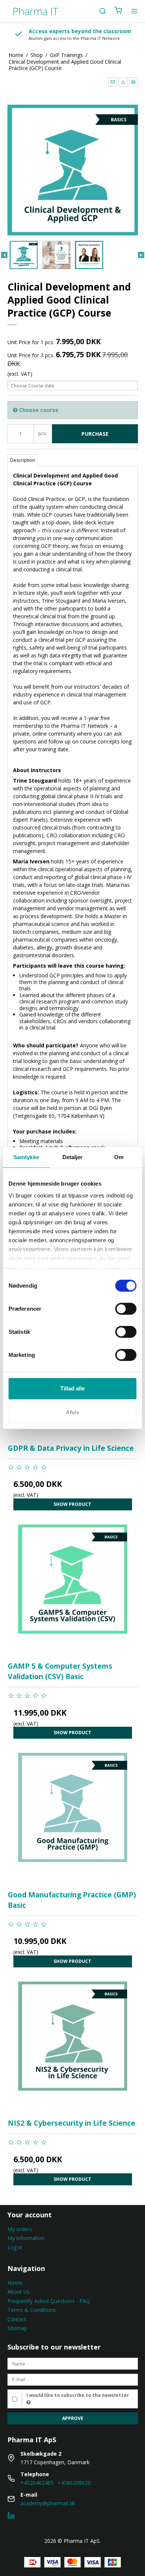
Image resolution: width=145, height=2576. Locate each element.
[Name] (73, 2363)
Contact (17, 2319)
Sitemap (17, 2328)
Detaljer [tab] (73, 1157)
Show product (72, 1504)
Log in (15, 2247)
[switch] (126, 1309)
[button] (113, 82)
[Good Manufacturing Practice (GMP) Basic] (73, 1818)
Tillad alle (72, 1388)
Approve (73, 2418)
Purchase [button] (95, 434)
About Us (19, 2292)
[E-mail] (73, 2379)
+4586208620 (74, 2483)
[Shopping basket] (118, 11)
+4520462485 (37, 2483)
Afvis (72, 1412)
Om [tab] (119, 1157)
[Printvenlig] (133, 82)
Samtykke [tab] (26, 1157)
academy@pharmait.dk (48, 2503)
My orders (20, 2229)
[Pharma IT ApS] (35, 11)
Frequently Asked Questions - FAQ (49, 2301)
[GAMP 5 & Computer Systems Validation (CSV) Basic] (73, 1590)
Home (15, 2283)
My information (26, 2238)
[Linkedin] (11, 2517)
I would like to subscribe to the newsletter (78, 2395)
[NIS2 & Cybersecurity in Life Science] (73, 2047)
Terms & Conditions (32, 2310)
